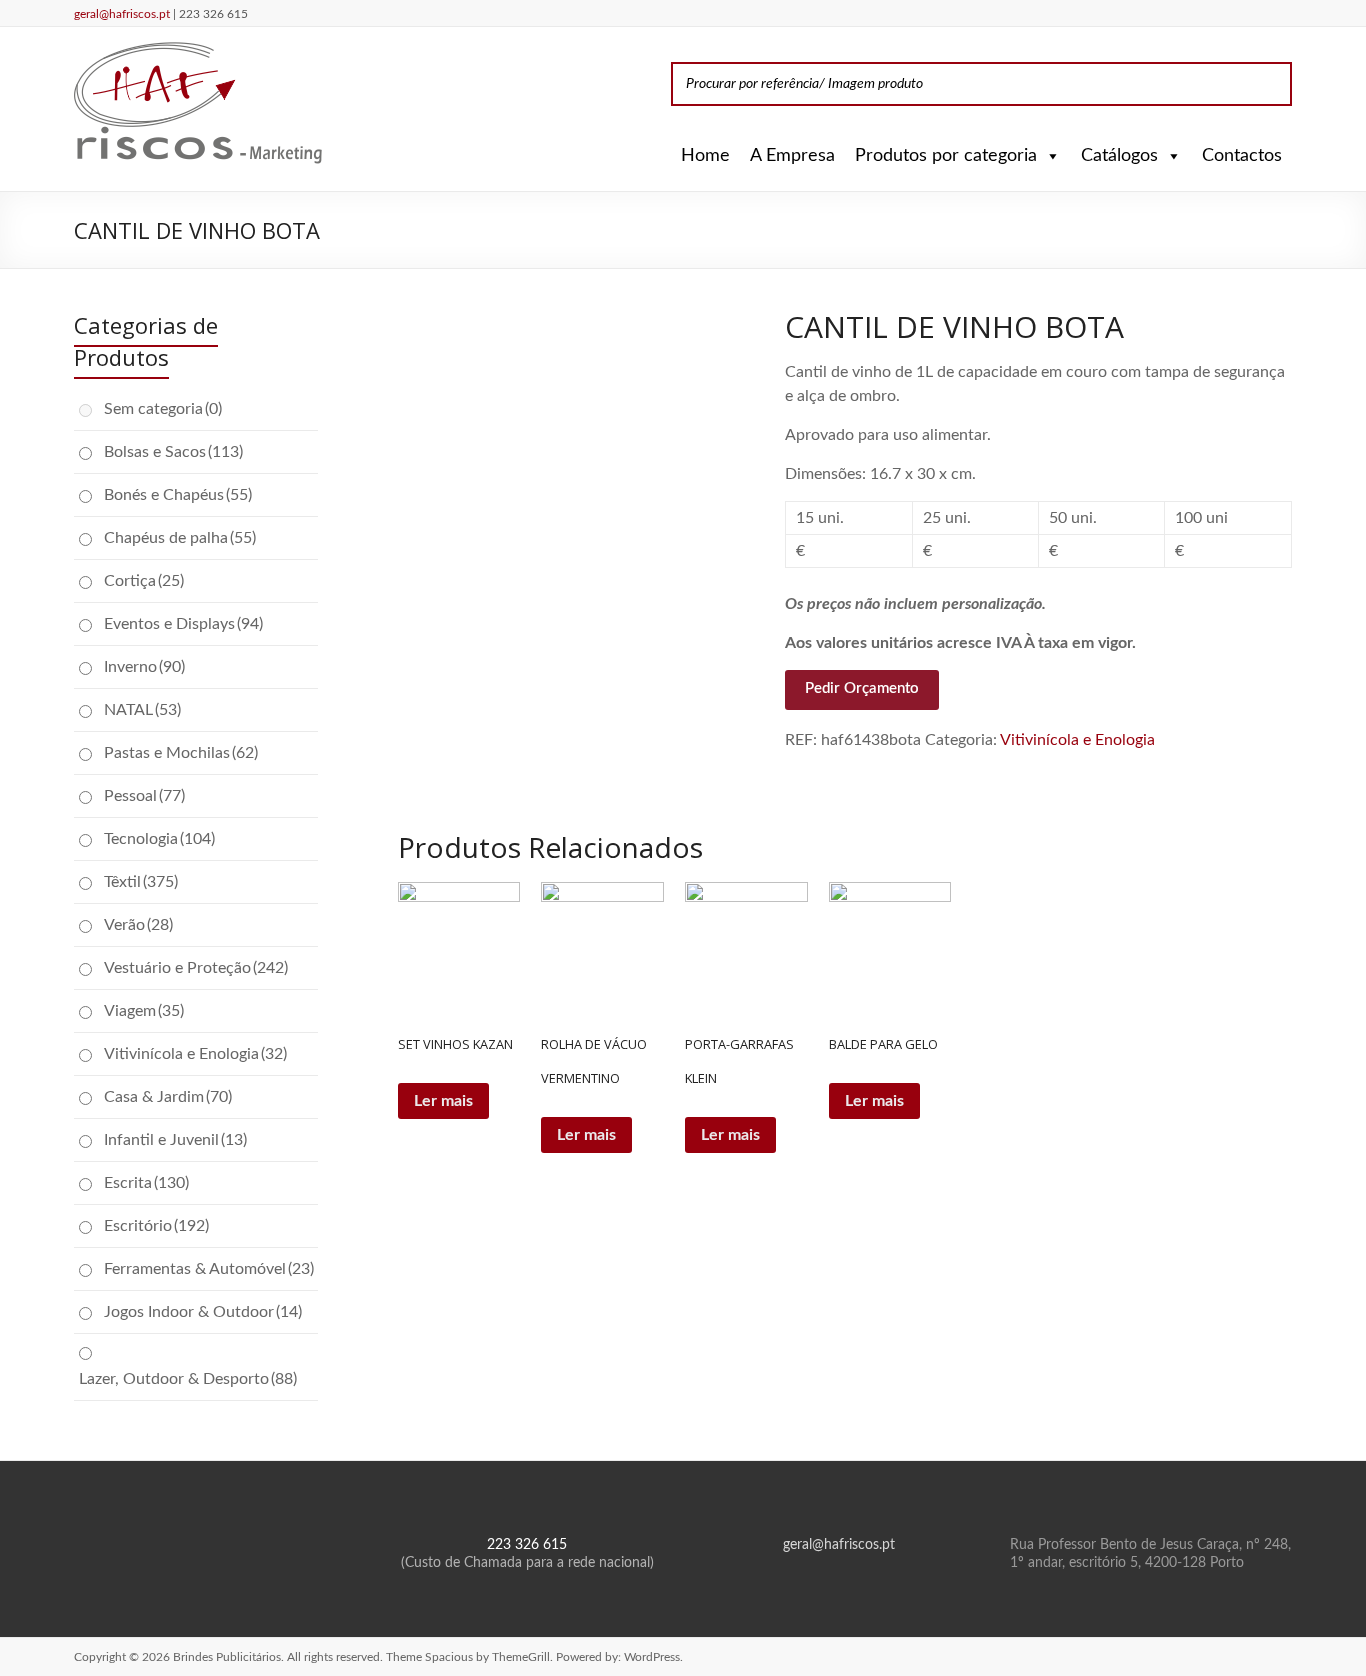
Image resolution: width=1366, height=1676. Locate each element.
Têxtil (141, 882)
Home (705, 156)
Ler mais (443, 1101)
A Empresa (792, 156)
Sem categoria (163, 409)
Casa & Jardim (168, 1097)
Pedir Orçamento (862, 688)
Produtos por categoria (946, 156)
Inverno (144, 667)
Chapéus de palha (180, 538)
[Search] (1271, 84)
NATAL (142, 710)
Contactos (1242, 156)
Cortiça (144, 581)
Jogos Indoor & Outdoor (203, 1312)
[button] (1049, 156)
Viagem (144, 1011)
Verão (138, 925)
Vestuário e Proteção (196, 968)
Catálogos (1119, 156)
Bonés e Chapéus (178, 495)
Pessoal (144, 796)
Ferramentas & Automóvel (209, 1269)
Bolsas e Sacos (173, 452)
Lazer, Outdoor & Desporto (188, 1379)
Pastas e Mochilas (181, 753)
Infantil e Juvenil (175, 1140)
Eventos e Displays (183, 624)
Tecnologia (159, 839)
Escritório (156, 1226)
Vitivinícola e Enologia (1077, 740)
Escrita (146, 1183)
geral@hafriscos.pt (123, 14)
